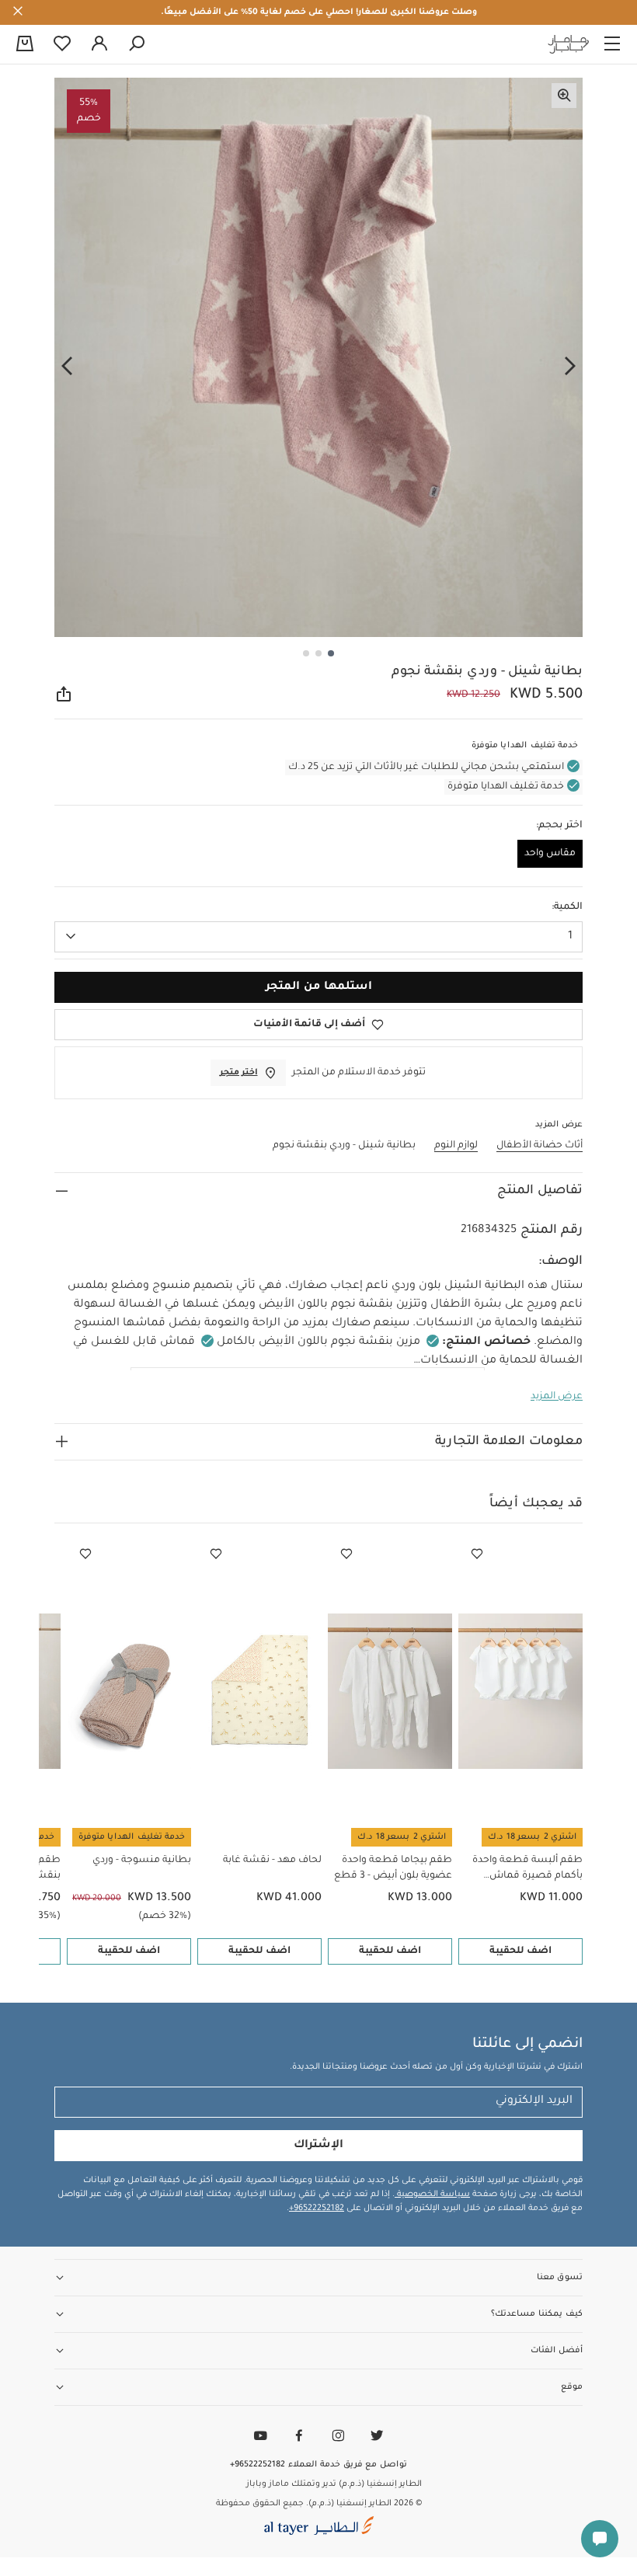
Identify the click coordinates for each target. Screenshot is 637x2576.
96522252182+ (317, 2209)
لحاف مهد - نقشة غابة (272, 1861)
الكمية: (567, 907)
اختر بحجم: (559, 826)
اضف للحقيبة (520, 1951)
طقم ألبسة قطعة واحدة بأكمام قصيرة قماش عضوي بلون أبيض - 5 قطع (524, 1869)
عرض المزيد (557, 1397)
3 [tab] (306, 653)
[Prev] (570, 366)
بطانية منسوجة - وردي (142, 1861)
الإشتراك (318, 2146)
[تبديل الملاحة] (612, 44)
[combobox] (318, 937)
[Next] (67, 366)
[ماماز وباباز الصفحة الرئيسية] (569, 44)
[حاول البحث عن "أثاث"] (137, 44)
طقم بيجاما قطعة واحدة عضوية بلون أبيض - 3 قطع (393, 1868)
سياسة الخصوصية (432, 2195)
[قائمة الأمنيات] (477, 1554)
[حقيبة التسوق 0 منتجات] (25, 45)
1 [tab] (331, 653)
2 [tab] (318, 653)
